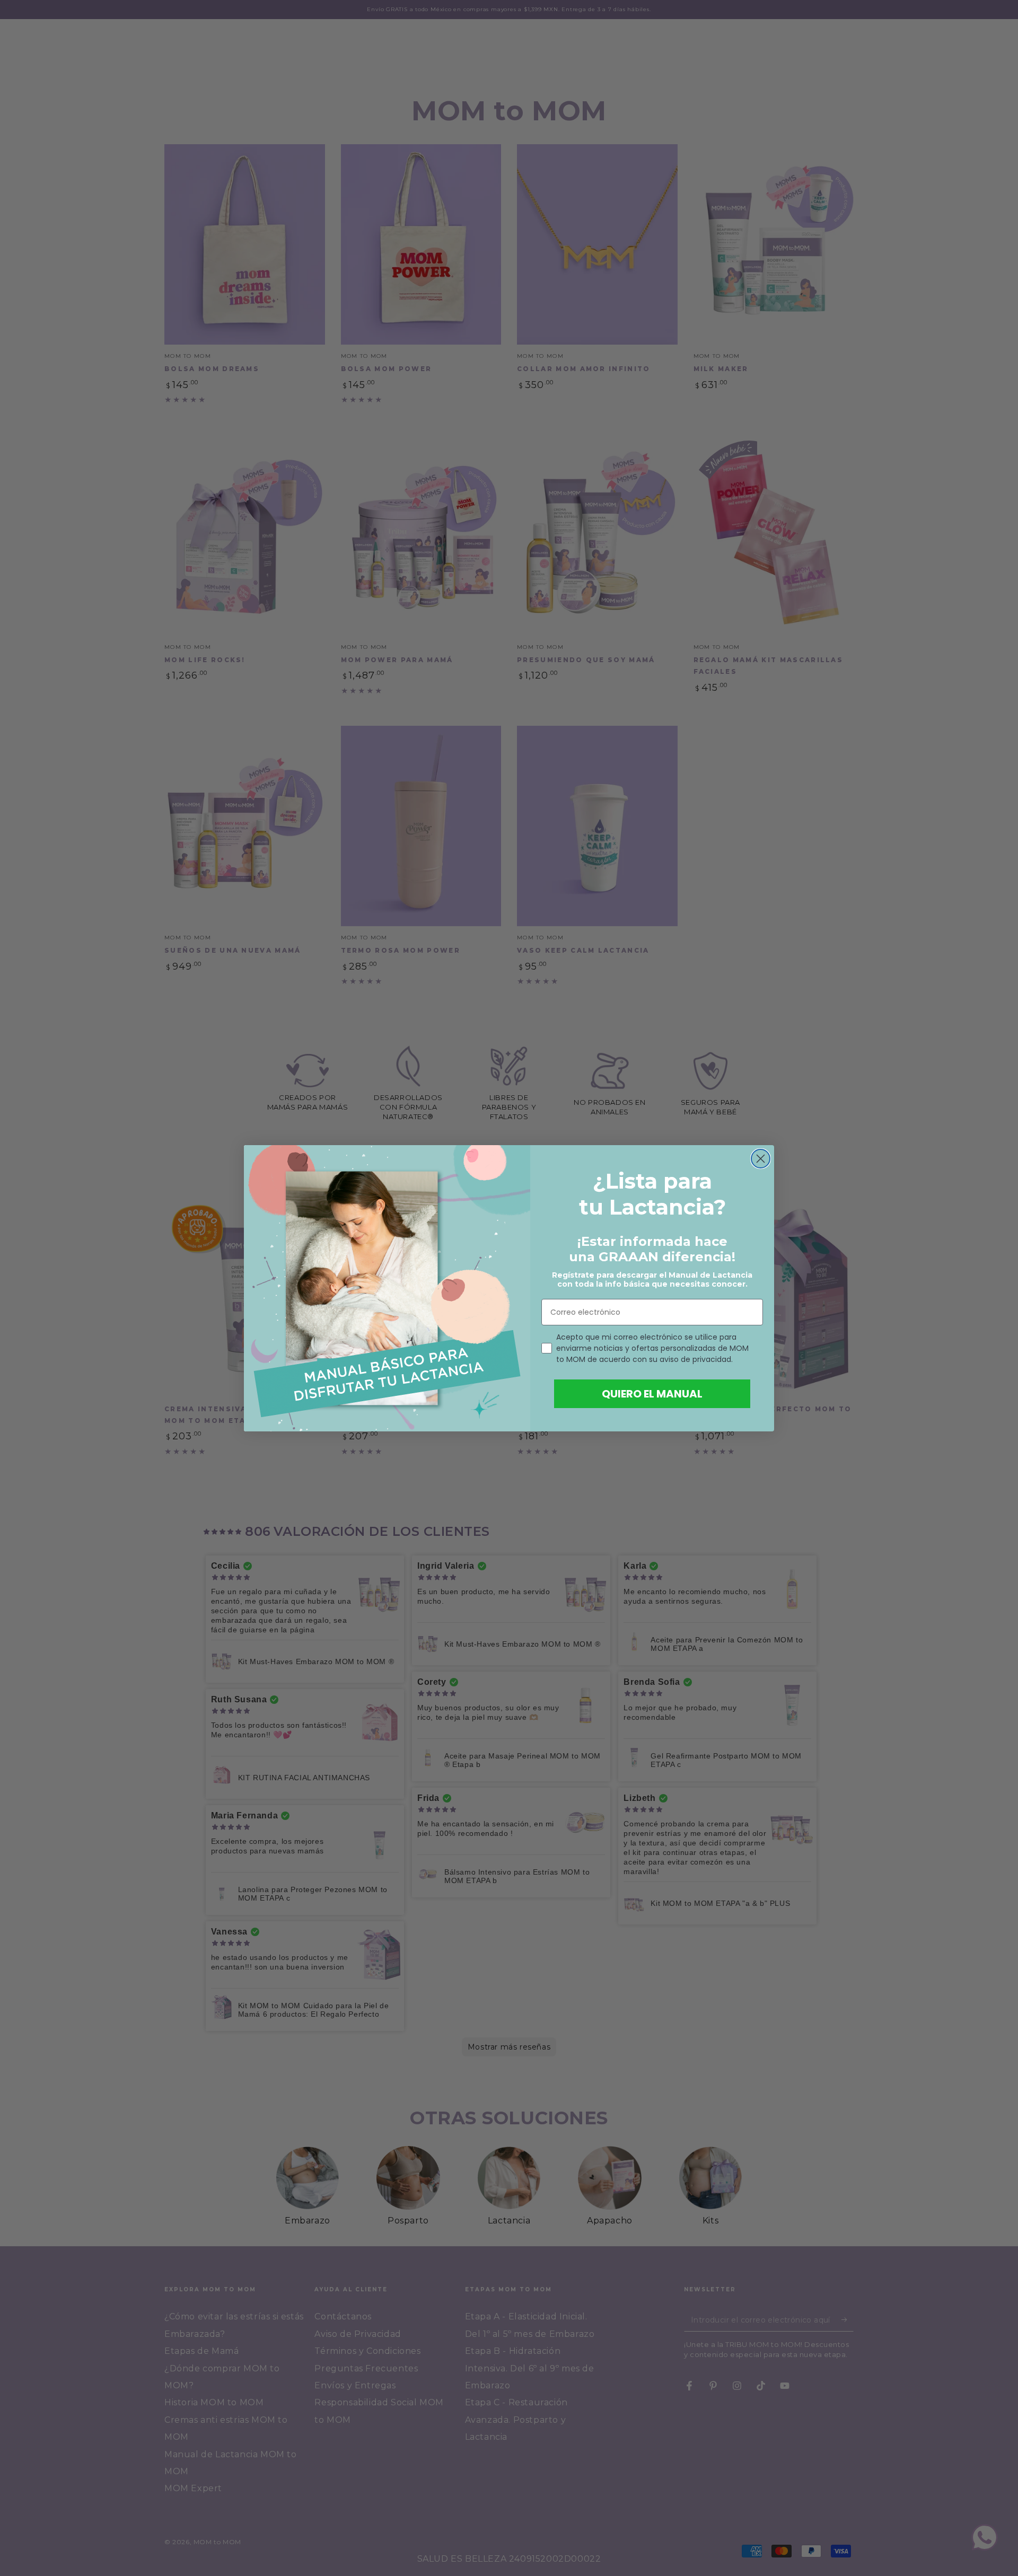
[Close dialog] (761, 1159)
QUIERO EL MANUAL (652, 1394)
